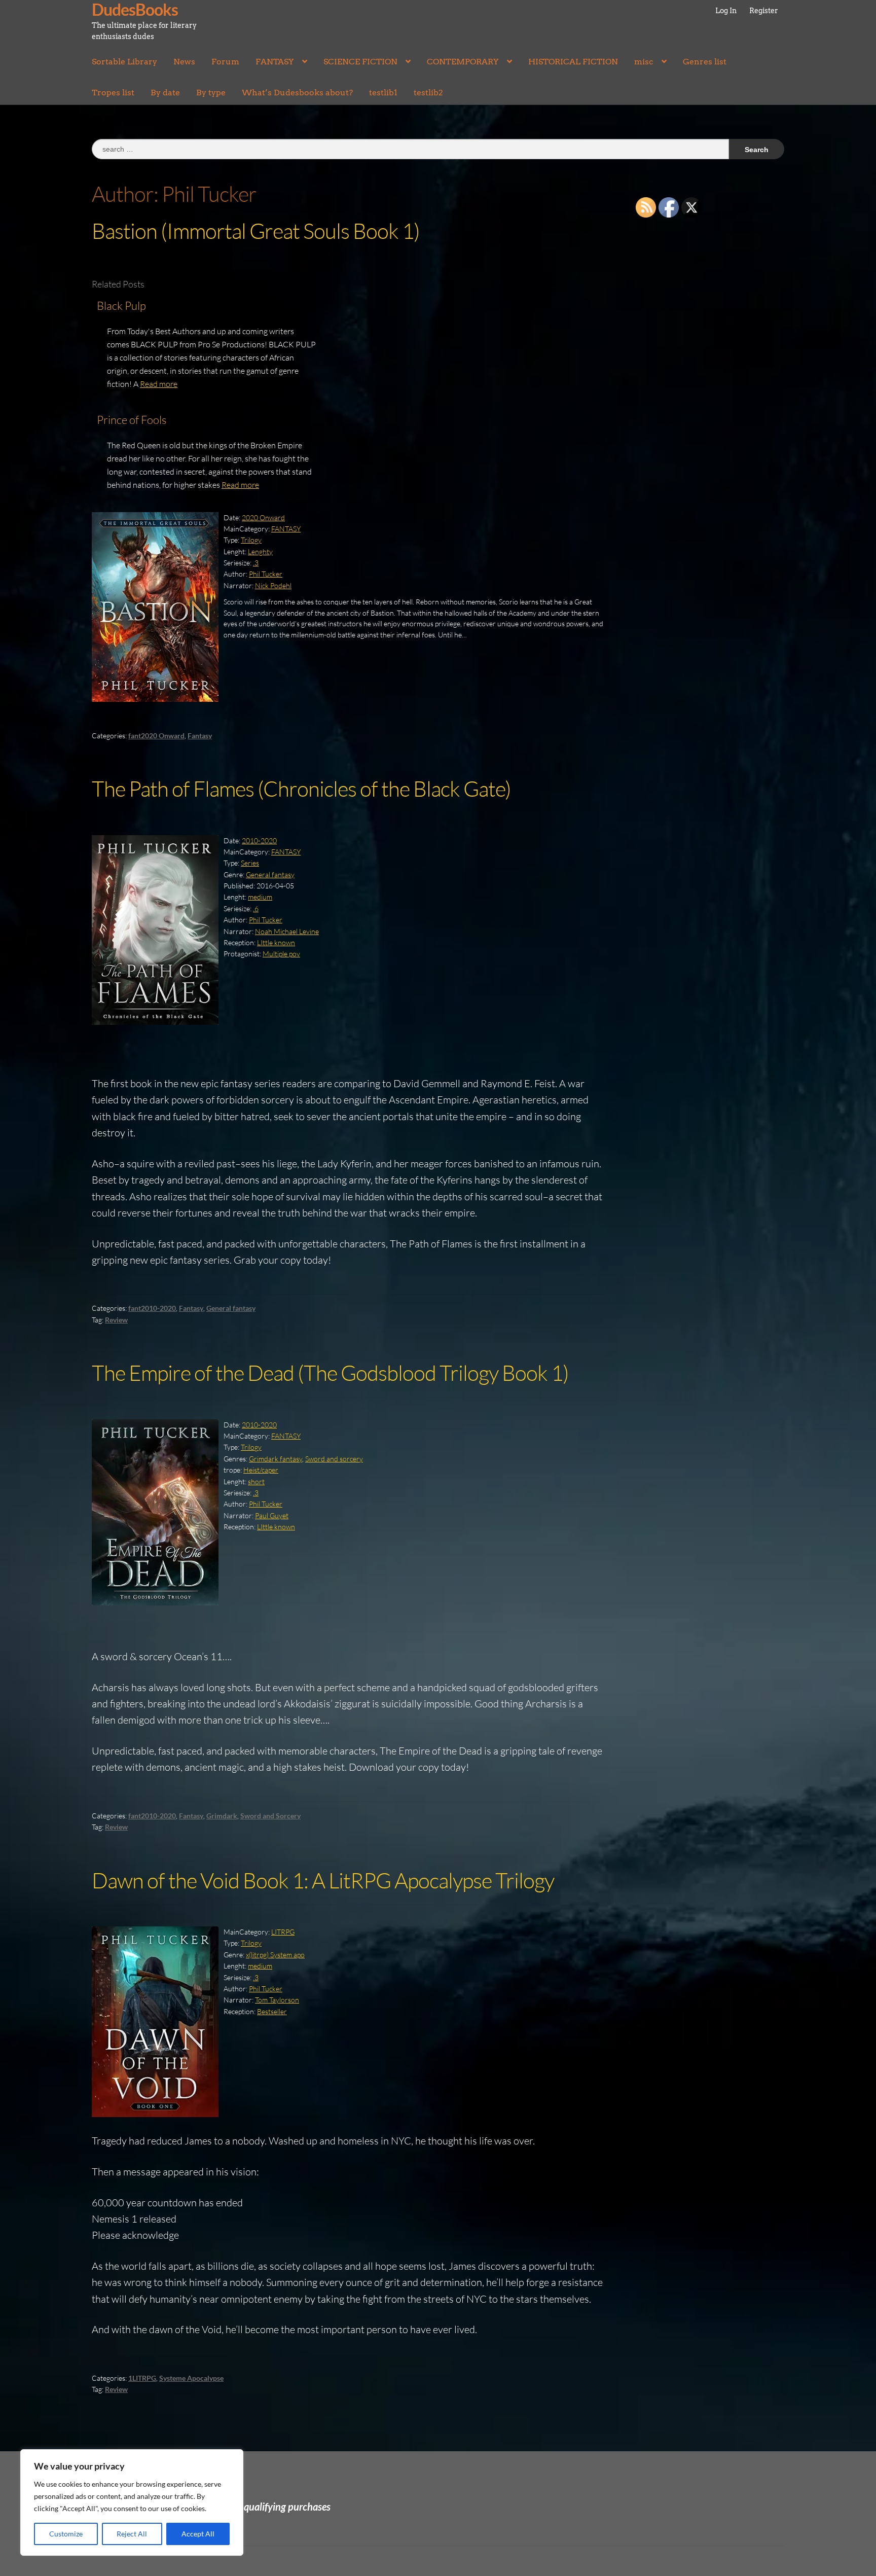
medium (260, 897)
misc (644, 62)
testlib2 (428, 93)
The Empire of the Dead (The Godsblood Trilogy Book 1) (330, 1372)
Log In (726, 11)
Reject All (132, 2534)
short (256, 1481)
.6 (256, 908)
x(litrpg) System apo (275, 1955)
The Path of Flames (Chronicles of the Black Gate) (301, 788)
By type (211, 93)
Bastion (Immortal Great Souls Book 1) (256, 230)
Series (250, 863)
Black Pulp (121, 306)
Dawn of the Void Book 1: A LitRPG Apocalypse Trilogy (323, 1880)
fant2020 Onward (156, 736)
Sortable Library (124, 62)
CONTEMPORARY (463, 62)
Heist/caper (261, 1470)
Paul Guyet (272, 1515)
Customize (66, 2534)
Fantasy (200, 736)
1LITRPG (142, 2378)
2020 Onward (263, 517)
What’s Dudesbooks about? (297, 93)
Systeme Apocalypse (191, 2378)
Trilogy (251, 540)
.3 (256, 563)
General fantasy (270, 874)
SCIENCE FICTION (360, 62)
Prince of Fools (132, 420)
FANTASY (275, 62)
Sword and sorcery (334, 1459)
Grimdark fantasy (276, 1459)
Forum (225, 62)
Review (116, 1320)
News (184, 62)
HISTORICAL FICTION (573, 62)
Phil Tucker (266, 574)
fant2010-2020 (152, 1308)
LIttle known (276, 942)
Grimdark (222, 1816)
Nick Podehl (273, 585)
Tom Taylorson (277, 2000)
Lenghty (260, 551)
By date (165, 93)
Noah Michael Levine (287, 931)
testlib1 (383, 93)
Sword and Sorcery (270, 1816)
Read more (159, 384)
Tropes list (113, 93)
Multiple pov (281, 954)
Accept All (198, 2534)
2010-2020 (259, 840)
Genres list (705, 62)
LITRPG (283, 1932)
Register (764, 11)
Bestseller (272, 2011)
